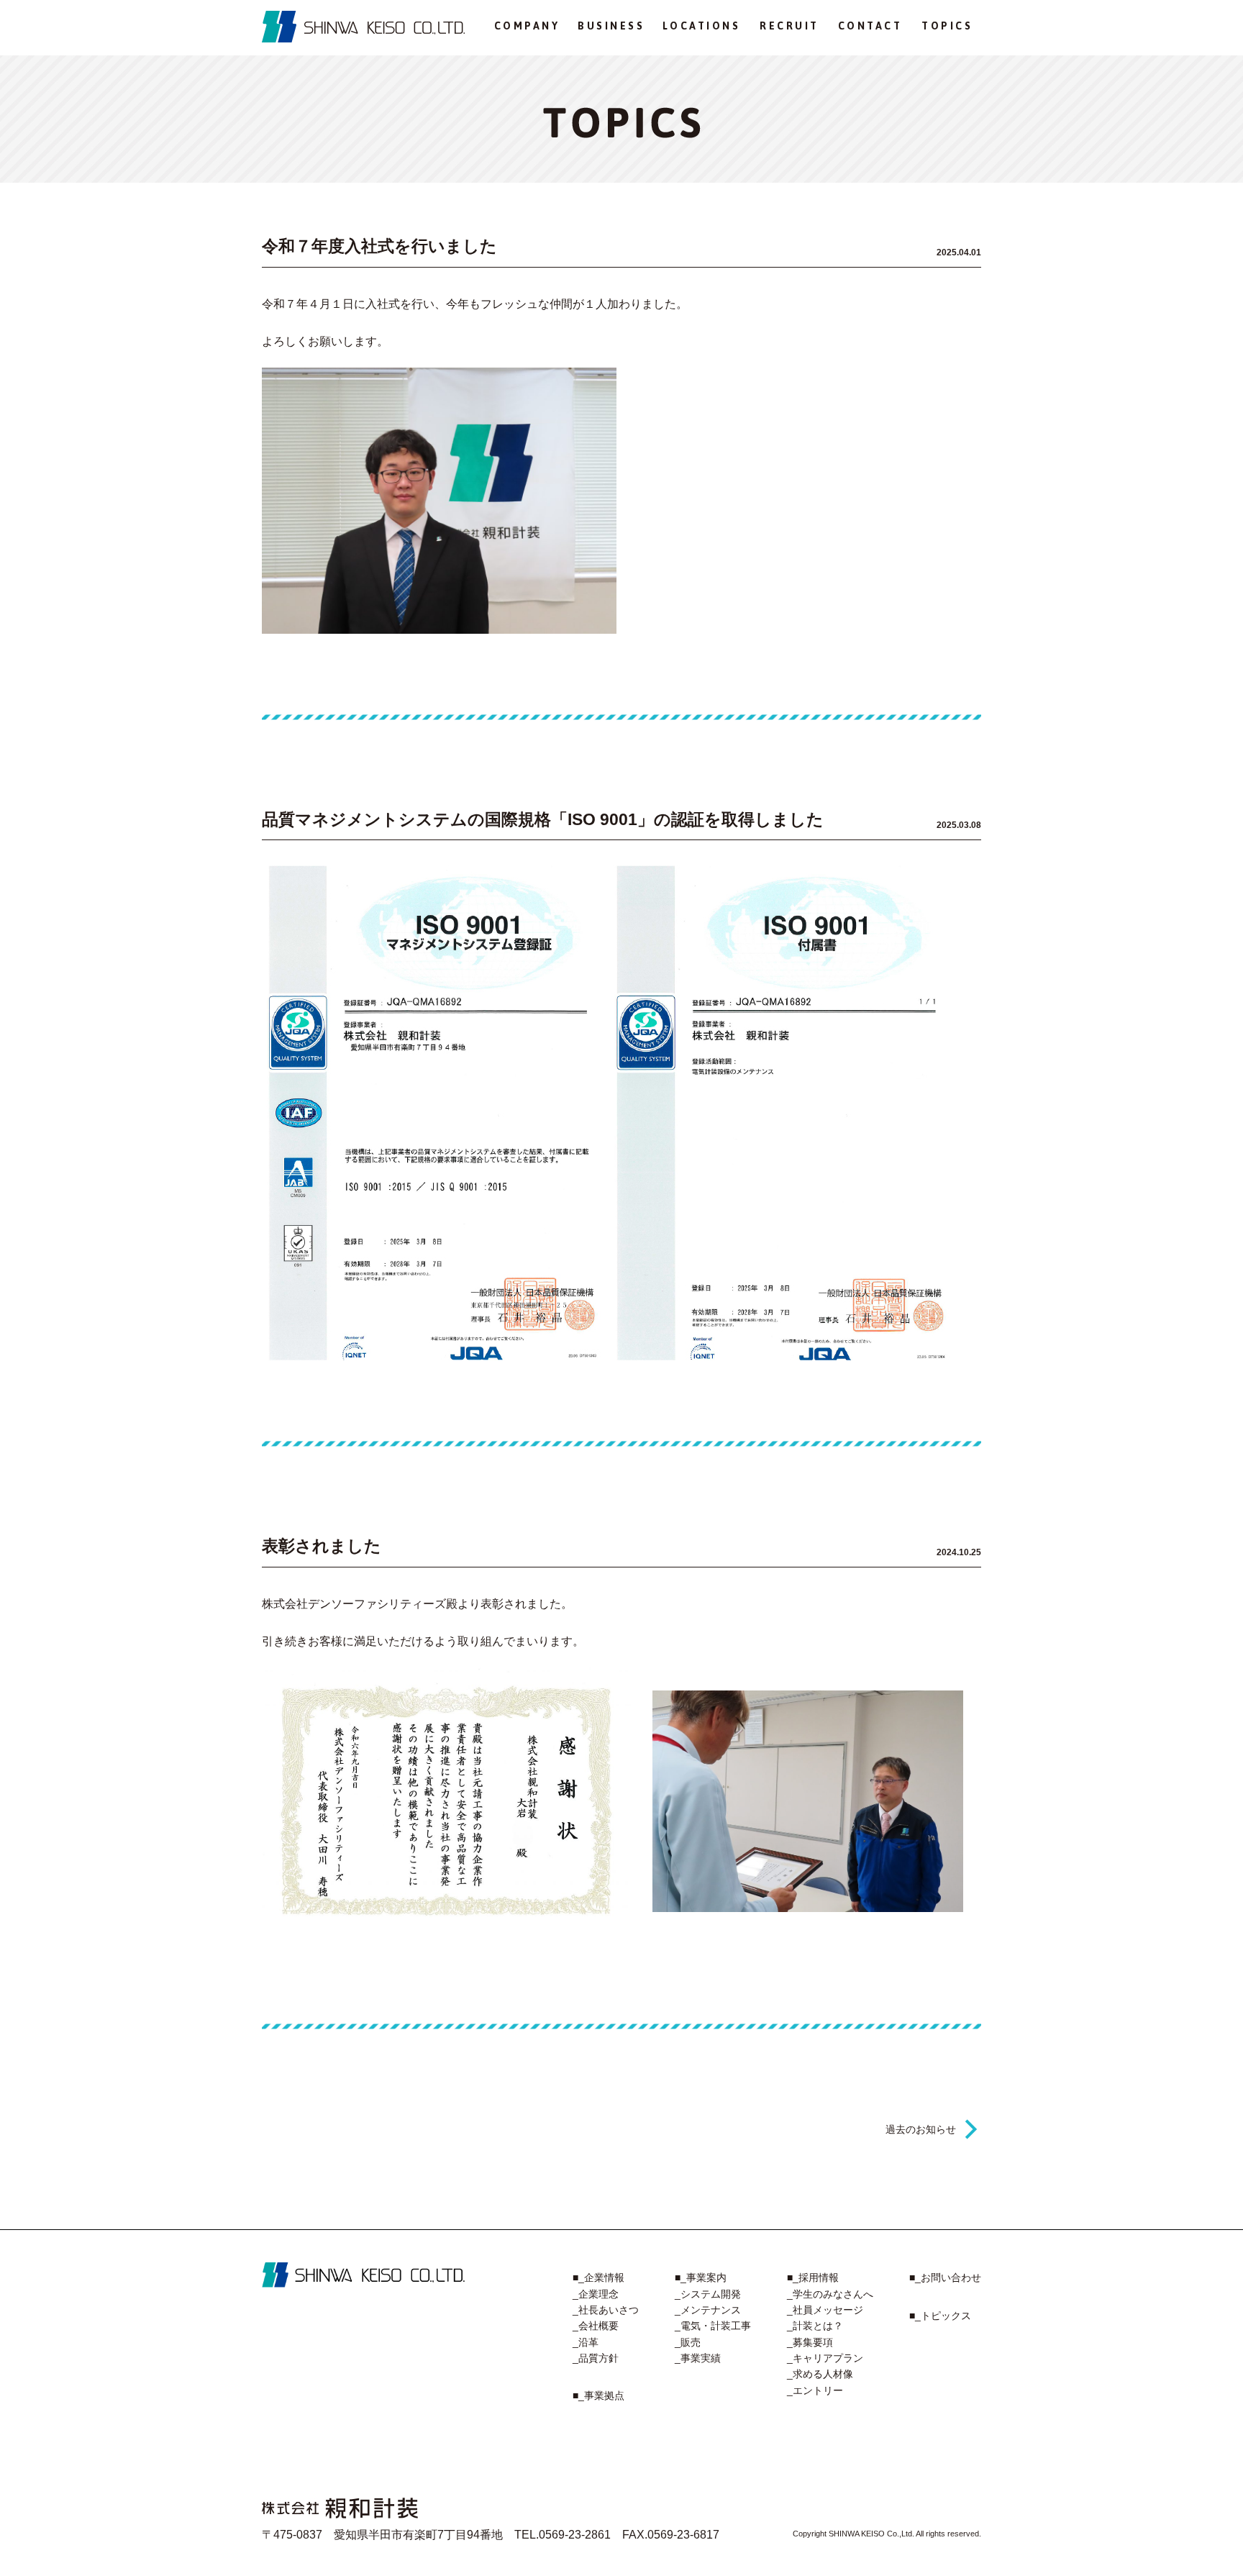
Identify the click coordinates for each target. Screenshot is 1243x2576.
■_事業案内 (701, 2277)
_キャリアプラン (825, 2358)
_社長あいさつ (606, 2310)
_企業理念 (596, 2294)
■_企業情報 (598, 2277)
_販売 (688, 2342)
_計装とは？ (815, 2326)
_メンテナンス (708, 2310)
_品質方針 (596, 2358)
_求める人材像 (820, 2374)
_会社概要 (596, 2326)
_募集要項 (810, 2342)
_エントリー (815, 2390)
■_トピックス (940, 2316)
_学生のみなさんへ (830, 2294)
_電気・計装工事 (713, 2326)
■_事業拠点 (598, 2395)
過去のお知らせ (921, 2129)
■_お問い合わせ (945, 2277)
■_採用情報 (813, 2277)
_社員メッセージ (825, 2310)
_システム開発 (708, 2294)
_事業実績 (698, 2358)
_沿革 (586, 2342)
